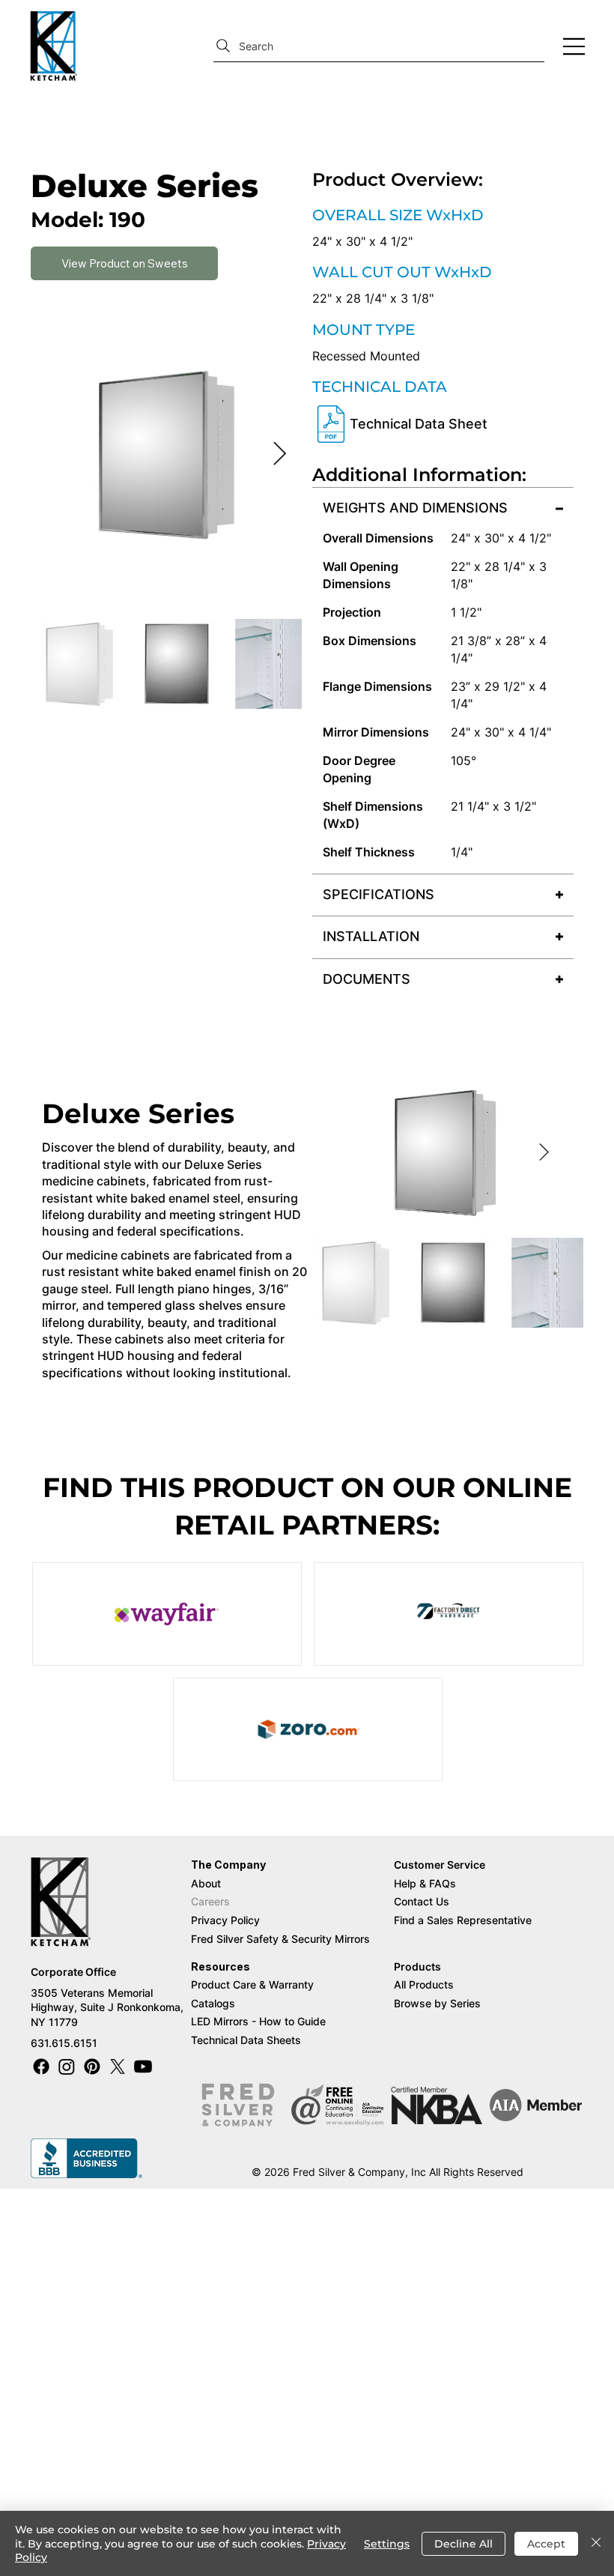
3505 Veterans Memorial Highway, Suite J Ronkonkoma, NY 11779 (107, 2007)
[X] (118, 2066)
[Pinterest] (92, 2066)
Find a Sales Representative (464, 1920)
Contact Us (422, 1901)
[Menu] (574, 46)
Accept (546, 2544)
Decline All (463, 2544)
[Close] (596, 2543)
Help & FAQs (425, 1883)
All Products (424, 1984)
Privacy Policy (225, 1920)
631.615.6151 (64, 2043)
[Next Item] (279, 455)
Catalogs (213, 2003)
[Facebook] (41, 2066)
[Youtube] (143, 2066)
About (206, 1883)
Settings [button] (387, 2544)
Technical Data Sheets (246, 2040)
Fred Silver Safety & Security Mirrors (280, 1939)
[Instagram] (67, 2066)
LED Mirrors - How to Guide (258, 2021)
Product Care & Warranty (252, 1984)
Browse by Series (437, 2003)
